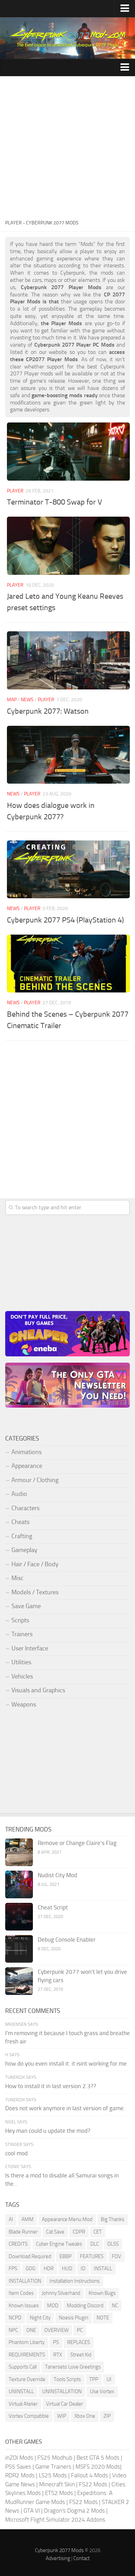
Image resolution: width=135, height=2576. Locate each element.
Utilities (21, 1662)
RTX (58, 2355)
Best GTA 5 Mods (98, 2458)
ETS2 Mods (59, 2493)
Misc (17, 1578)
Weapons (24, 1704)
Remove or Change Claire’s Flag (77, 1843)
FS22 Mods (93, 2484)
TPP (94, 2379)
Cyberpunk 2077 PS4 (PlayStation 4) (65, 920)
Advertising (58, 2558)
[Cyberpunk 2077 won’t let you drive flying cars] (19, 1981)
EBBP (66, 2256)
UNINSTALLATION (62, 2391)
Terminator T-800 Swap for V (55, 502)
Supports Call (23, 2367)
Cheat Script (53, 1907)
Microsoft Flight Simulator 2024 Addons (55, 2520)
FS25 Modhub (55, 2458)
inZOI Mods (19, 2458)
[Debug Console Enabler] (19, 1949)
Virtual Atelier (23, 2404)
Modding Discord (85, 2306)
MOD (53, 2306)
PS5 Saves (18, 2467)
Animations (26, 1452)
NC (115, 2306)
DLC (95, 2244)
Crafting (22, 1536)
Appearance (27, 1466)
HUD (67, 2269)
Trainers (22, 1634)
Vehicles (22, 1676)
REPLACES (79, 2342)
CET (98, 2232)
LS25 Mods (53, 2475)
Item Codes (21, 2293)
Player (15, 491)
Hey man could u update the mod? (48, 2131)
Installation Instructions (75, 2281)
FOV (116, 2256)
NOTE (103, 2318)
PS (56, 2342)
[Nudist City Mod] (19, 1884)
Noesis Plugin (74, 2318)
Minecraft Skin (57, 2484)
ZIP (107, 2416)
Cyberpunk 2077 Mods (59, 2550)
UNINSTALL (21, 2391)
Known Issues (24, 2306)
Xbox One (85, 2416)
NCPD (15, 2318)
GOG (30, 2269)
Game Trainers (53, 2467)
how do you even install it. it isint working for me (66, 2064)
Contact (82, 2558)
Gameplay (24, 1550)
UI (109, 2379)
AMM (28, 2219)
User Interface (30, 1648)
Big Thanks (112, 2219)
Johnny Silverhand (61, 2293)
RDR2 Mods (20, 2475)
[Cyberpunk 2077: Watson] (68, 660)
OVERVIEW (56, 2330)
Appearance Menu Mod (67, 2219)
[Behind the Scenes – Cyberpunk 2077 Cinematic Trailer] (68, 964)
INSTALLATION (25, 2281)
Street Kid (81, 2355)
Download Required (30, 2256)
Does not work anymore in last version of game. (65, 2108)
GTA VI (32, 2511)
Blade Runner (23, 2232)
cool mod (16, 2153)
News (27, 700)
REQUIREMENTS (27, 2355)
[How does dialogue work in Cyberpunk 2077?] (68, 755)
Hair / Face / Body (35, 1564)
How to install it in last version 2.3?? (51, 2086)
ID (83, 2269)
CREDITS (18, 2244)
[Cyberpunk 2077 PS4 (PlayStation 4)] (68, 869)
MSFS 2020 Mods (98, 2467)
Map (12, 700)
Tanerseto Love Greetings (73, 2367)
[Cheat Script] (19, 1917)
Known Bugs (102, 2293)
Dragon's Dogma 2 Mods (74, 2511)
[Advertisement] (67, 147)
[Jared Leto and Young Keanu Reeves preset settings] (68, 546)
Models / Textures (35, 1592)
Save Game (26, 1606)
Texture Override (27, 2379)
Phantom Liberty (27, 2342)
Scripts (20, 1620)
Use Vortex (102, 2391)
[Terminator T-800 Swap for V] (68, 451)
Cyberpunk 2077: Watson (48, 711)
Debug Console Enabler (67, 1940)
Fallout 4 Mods (89, 2475)
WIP (62, 2416)
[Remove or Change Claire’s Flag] (19, 1852)
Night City (40, 2318)
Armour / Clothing (35, 1480)
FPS (13, 2269)
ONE (31, 2330)
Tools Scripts (67, 2379)
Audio (19, 1494)
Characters (25, 1508)
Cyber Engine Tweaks (59, 2244)
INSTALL (103, 2269)
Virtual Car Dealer (65, 2404)
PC (80, 2330)
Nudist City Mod (57, 1875)
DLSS (113, 2244)
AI (11, 2219)
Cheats (20, 1522)
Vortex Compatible (29, 2416)
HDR (49, 2269)
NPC (13, 2330)
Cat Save (55, 2232)
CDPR (79, 2232)
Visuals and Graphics (38, 1690)
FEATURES (92, 2256)
